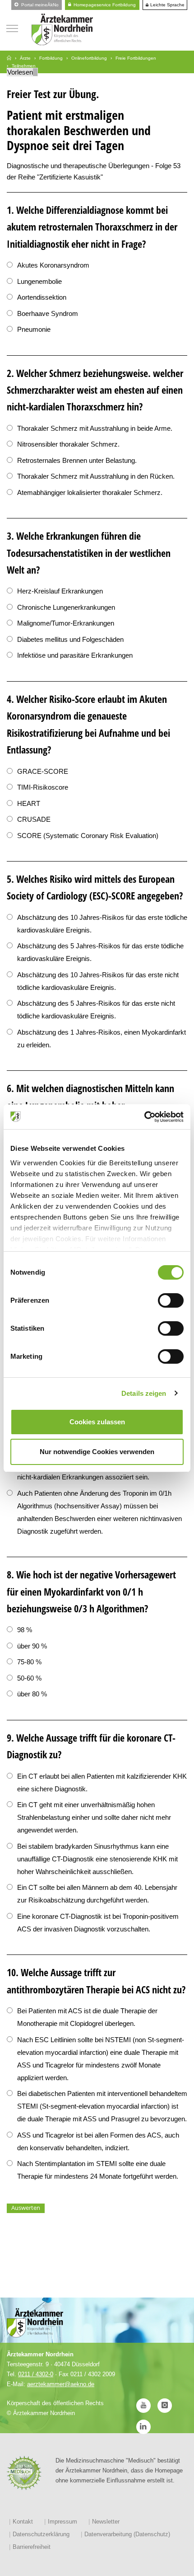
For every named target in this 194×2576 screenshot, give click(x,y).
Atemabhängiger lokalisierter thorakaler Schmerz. (90, 492)
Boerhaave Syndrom (48, 313)
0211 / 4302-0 (36, 2374)
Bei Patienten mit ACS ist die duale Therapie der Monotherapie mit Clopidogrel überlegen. (87, 2017)
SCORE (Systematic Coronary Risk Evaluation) (88, 836)
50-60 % (29, 1678)
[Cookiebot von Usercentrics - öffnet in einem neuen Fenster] (144, 1117)
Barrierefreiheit (32, 2547)
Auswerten (26, 2208)
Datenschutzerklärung (41, 2534)
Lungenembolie (39, 281)
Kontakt (23, 2522)
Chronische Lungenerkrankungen (66, 607)
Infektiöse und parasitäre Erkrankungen (75, 655)
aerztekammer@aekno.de (61, 2384)
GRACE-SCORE (43, 771)
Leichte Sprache (167, 5)
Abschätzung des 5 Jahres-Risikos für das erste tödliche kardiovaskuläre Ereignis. (100, 952)
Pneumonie (34, 329)
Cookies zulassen (97, 1422)
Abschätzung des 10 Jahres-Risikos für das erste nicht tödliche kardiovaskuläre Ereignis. (98, 981)
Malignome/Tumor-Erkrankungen (66, 623)
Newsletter (106, 2522)
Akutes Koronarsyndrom (53, 265)
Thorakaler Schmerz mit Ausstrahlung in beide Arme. (95, 428)
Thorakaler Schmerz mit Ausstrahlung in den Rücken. (96, 476)
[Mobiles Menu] (12, 27)
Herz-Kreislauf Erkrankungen (60, 591)
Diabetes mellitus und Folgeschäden (70, 639)
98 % (25, 1630)
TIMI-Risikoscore (43, 787)
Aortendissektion (42, 297)
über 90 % (32, 1646)
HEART (29, 803)
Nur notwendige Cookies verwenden (97, 1452)
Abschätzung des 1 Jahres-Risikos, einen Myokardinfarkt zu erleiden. (102, 1038)
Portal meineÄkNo (39, 5)
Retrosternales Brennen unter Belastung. (77, 460)
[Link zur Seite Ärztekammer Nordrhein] (9, 58)
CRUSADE (34, 819)
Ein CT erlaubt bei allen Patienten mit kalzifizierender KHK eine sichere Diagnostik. (102, 1782)
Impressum (62, 2522)
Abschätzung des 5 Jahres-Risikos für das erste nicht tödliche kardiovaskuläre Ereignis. (96, 1010)
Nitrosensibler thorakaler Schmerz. (68, 444)
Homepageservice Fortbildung (104, 5)
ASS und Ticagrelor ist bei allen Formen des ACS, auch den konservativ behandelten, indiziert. (98, 2141)
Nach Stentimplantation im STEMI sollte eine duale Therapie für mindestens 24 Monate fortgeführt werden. (98, 2170)
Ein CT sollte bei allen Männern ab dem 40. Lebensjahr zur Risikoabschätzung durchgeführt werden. (97, 1894)
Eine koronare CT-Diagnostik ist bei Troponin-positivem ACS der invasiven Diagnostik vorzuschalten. (98, 1923)
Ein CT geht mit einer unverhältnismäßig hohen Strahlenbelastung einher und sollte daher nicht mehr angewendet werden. (94, 1817)
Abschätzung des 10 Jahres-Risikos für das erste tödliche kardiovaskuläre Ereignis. (102, 924)
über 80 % (32, 1694)
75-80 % (29, 1662)
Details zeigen (144, 1393)
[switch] (171, 1300)
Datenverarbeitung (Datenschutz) (127, 2534)
